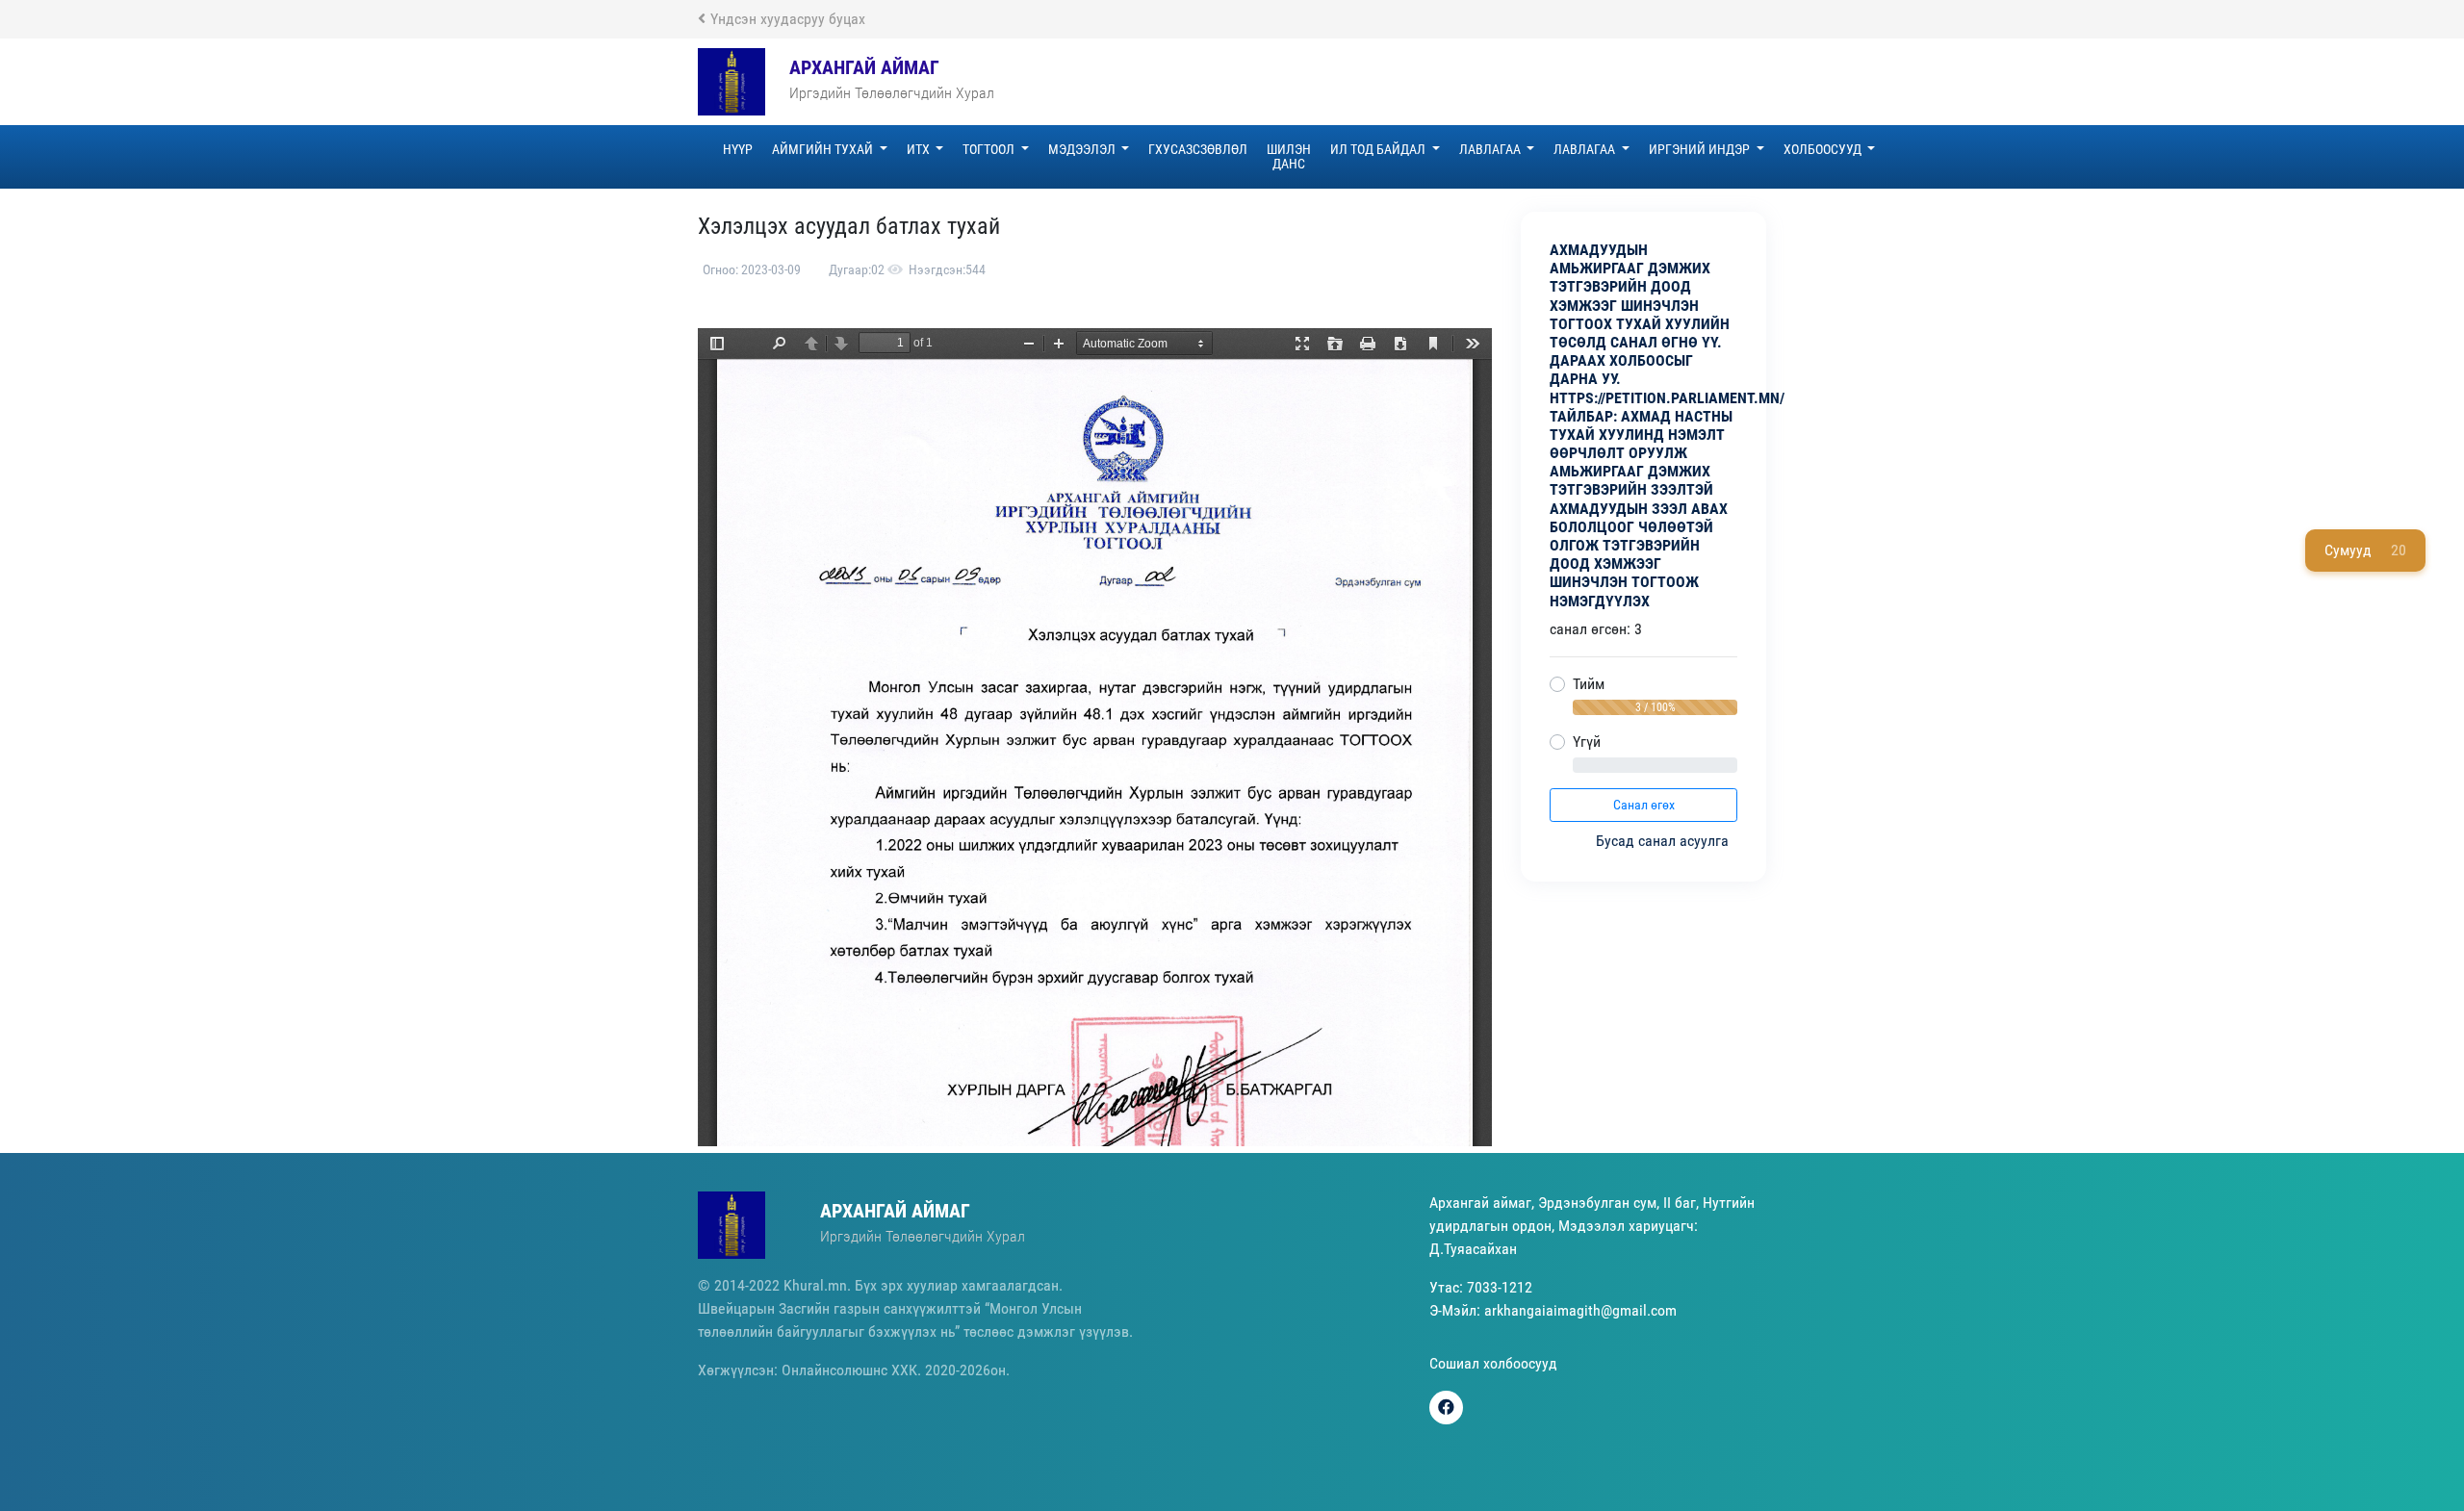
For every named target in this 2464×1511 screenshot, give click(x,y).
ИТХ (920, 149)
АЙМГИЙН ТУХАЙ (824, 149)
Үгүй (1587, 742)
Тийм (1589, 684)
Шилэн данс (1289, 156)
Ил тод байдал (1379, 149)
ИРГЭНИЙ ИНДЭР (1701, 149)
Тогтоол (990, 149)
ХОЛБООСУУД (1824, 149)
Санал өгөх (1644, 805)
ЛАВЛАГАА (1491, 149)
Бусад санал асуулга (1664, 841)
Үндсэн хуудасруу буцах (788, 19)
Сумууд (2365, 550)
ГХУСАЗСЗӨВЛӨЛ (1198, 149)
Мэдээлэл (1083, 149)
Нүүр (738, 149)
